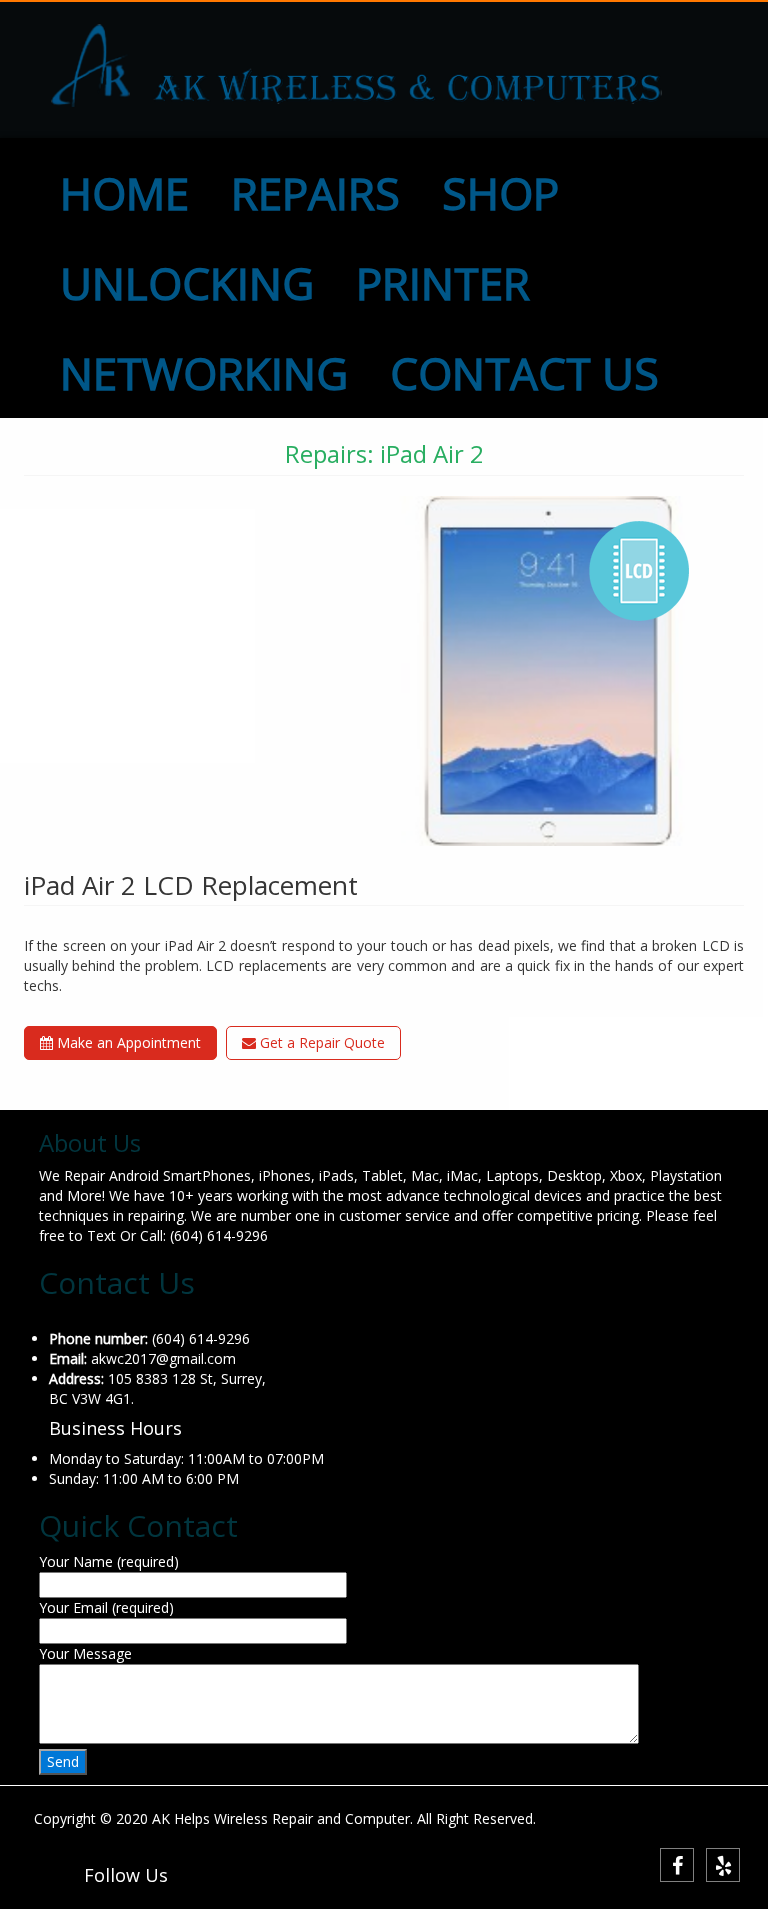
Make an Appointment (127, 1042)
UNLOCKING (187, 283)
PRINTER (443, 283)
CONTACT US (524, 373)
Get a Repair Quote (320, 1042)
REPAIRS (315, 193)
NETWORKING (204, 373)
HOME (124, 193)
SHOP (500, 193)
